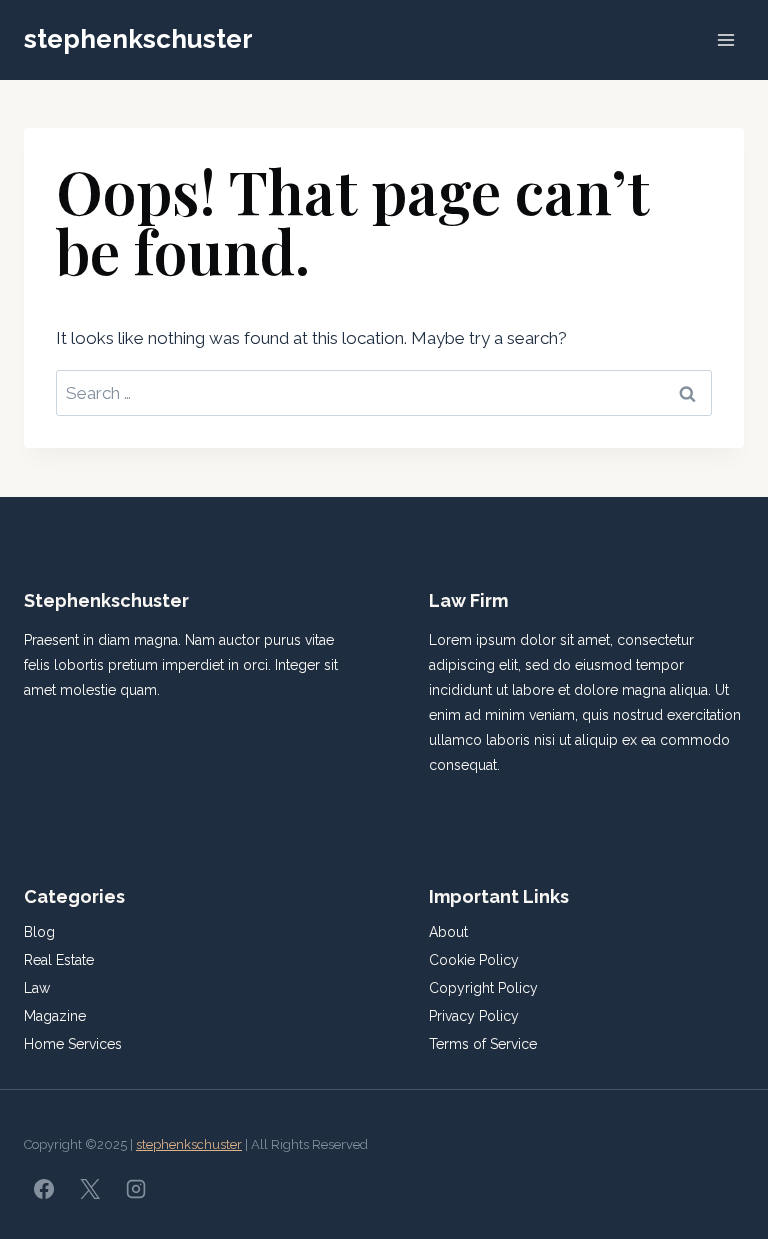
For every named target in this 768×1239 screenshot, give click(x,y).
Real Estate (59, 960)
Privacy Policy (474, 1016)
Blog (39, 932)
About (448, 932)
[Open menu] (725, 39)
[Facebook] (44, 1189)
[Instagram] (136, 1189)
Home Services (73, 1044)
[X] (90, 1189)
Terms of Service (483, 1044)
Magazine (55, 1016)
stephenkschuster (189, 1144)
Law (37, 988)
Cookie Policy (474, 960)
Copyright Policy (483, 988)
